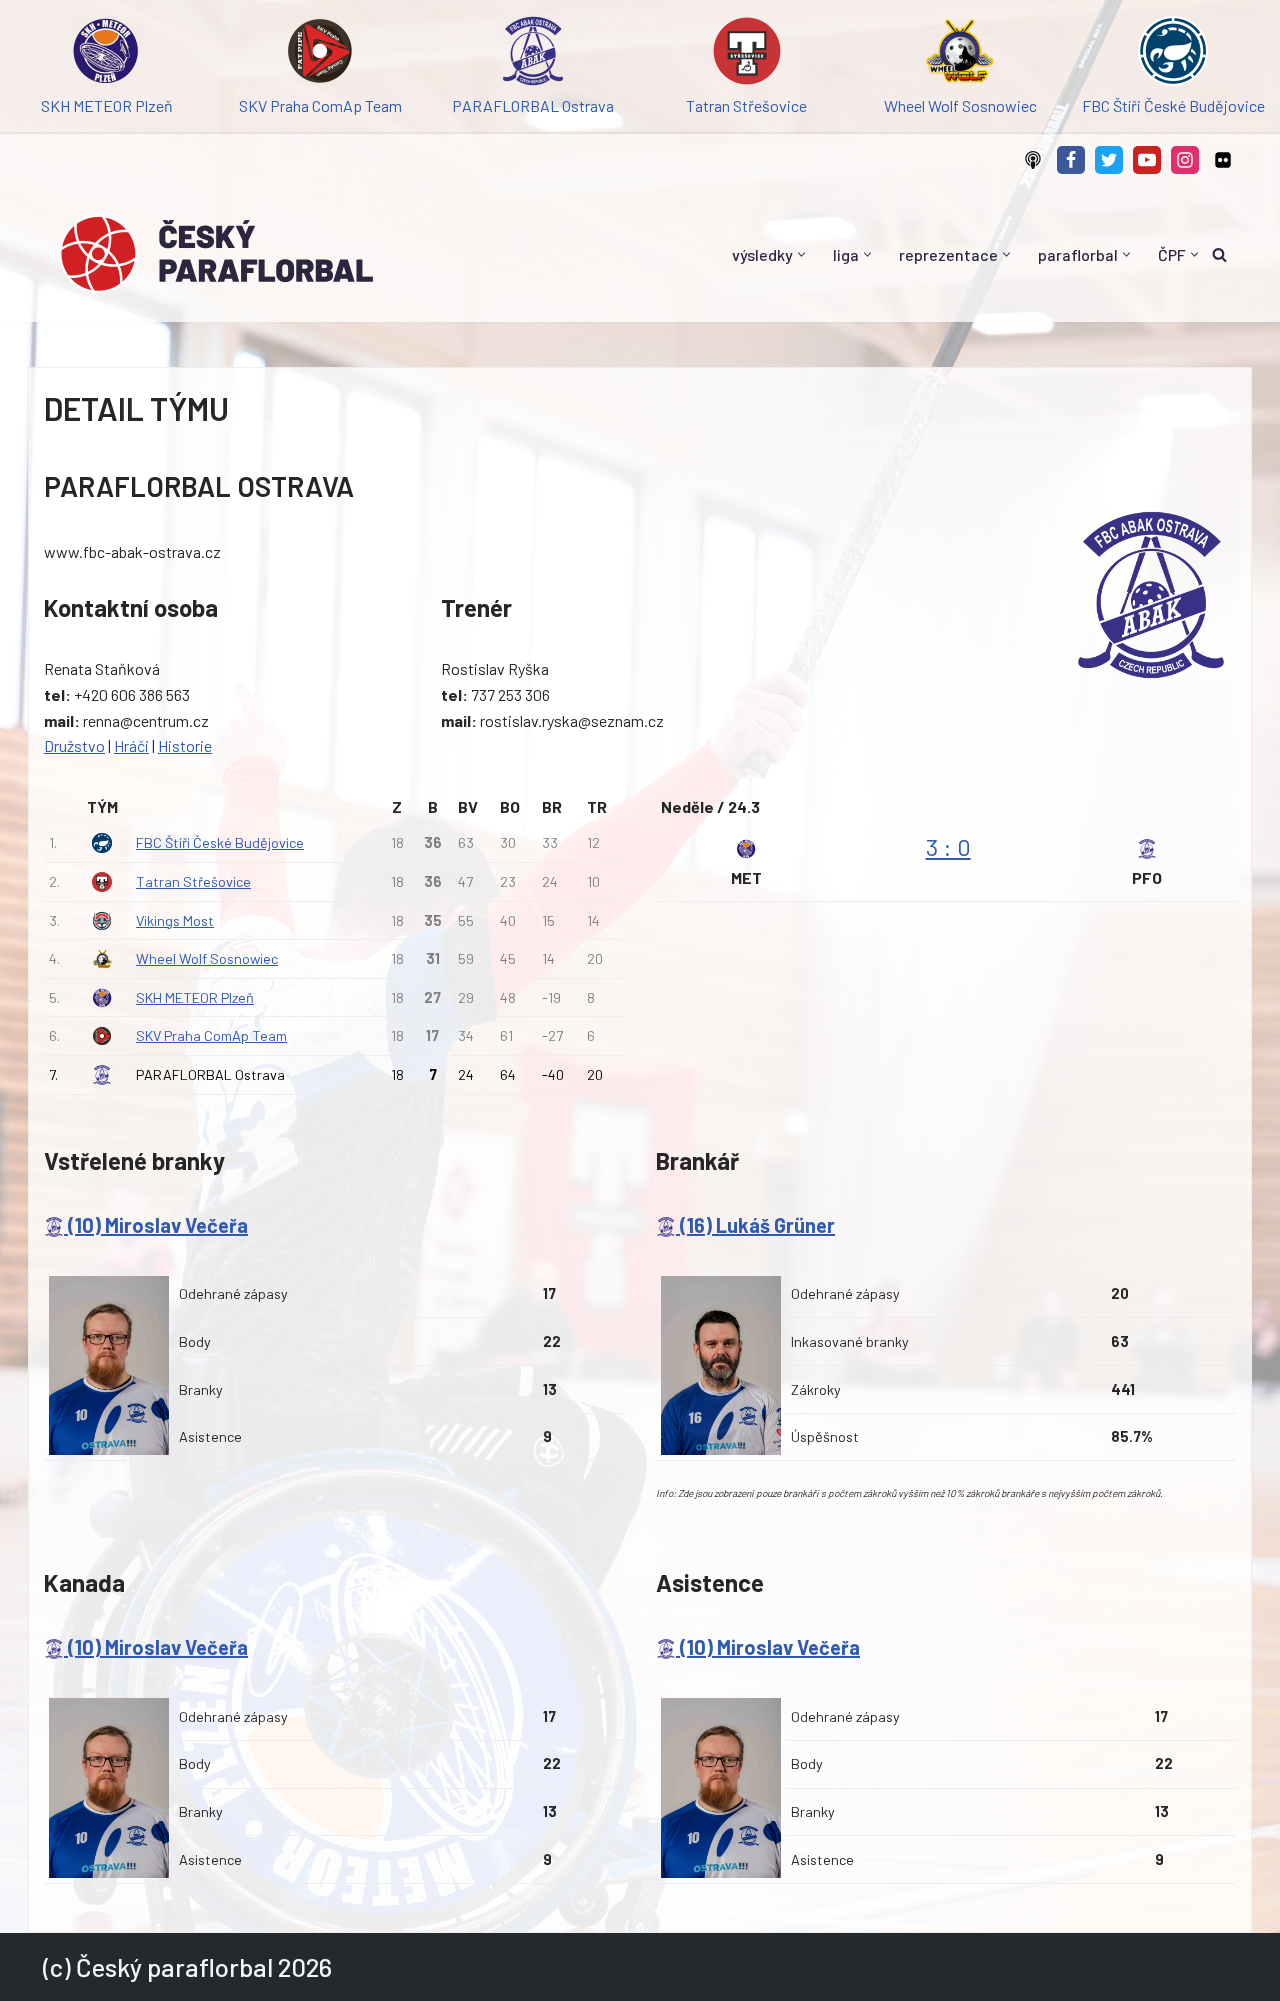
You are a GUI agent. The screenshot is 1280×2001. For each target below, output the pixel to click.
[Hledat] (1219, 254)
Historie (185, 745)
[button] (801, 254)
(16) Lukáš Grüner (755, 1225)
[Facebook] (1071, 160)
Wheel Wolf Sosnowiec (207, 958)
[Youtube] (1147, 160)
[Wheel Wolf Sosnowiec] (959, 54)
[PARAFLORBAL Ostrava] (533, 54)
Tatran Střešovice (193, 881)
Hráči (131, 745)
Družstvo (74, 745)
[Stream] (1033, 160)
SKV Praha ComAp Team (211, 1035)
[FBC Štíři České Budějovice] (1173, 54)
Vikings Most (175, 920)
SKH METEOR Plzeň (195, 997)
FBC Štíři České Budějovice (220, 842)
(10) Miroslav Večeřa (156, 1225)
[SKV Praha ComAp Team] (319, 54)
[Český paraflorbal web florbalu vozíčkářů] (216, 254)
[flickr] (1223, 160)
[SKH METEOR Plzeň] (106, 54)
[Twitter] (1109, 160)
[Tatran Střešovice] (746, 54)
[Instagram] (1185, 160)
